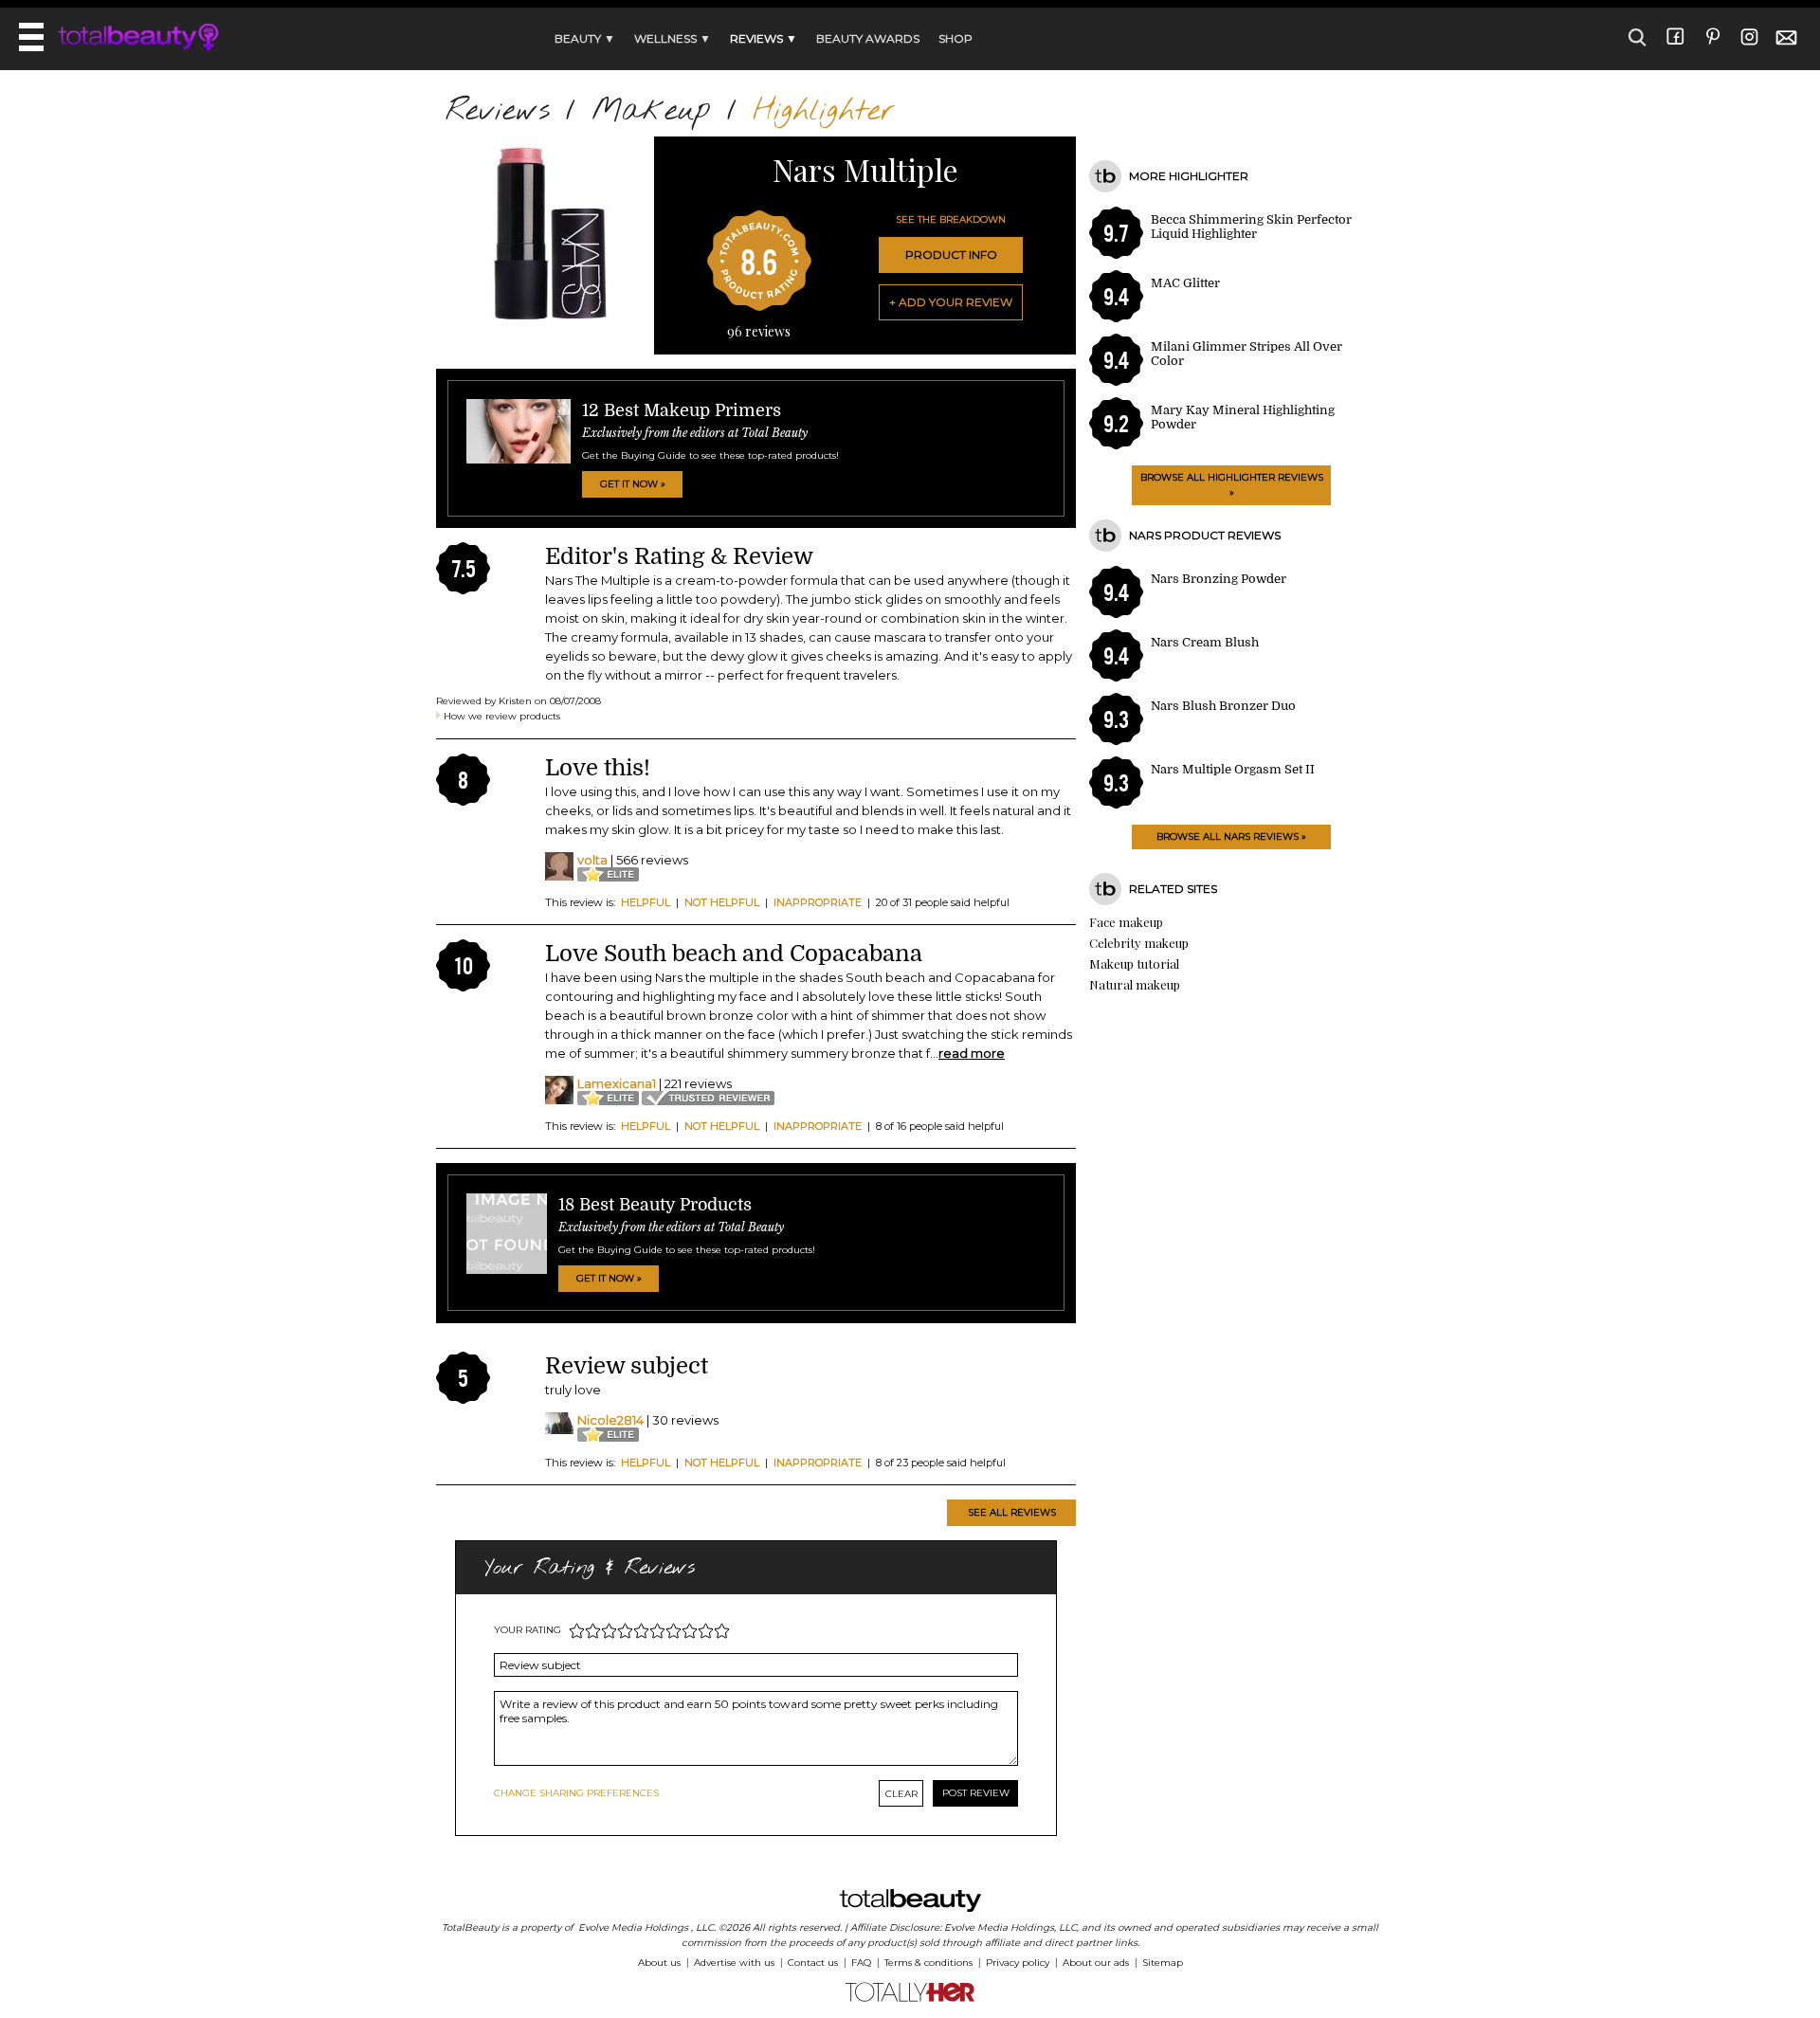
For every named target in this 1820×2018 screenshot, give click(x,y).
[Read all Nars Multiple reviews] (545, 322)
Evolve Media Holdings (633, 1927)
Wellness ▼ (673, 38)
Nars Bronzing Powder (1219, 579)
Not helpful (722, 902)
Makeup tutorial (1134, 964)
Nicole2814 (610, 1420)
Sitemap (1163, 1963)
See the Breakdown (951, 219)
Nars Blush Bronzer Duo (1223, 706)
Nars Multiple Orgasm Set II (1233, 769)
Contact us (813, 1963)
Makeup (651, 111)
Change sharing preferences (576, 1793)
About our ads (1096, 1963)
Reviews (498, 111)
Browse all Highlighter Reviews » (1232, 485)
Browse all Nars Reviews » (1231, 836)
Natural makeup (1135, 984)
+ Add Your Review (951, 302)
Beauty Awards (868, 38)
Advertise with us (734, 1963)
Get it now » (633, 484)
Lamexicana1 (617, 1083)
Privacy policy (1018, 1963)
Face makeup (1126, 922)
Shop (955, 38)
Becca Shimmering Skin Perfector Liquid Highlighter (1251, 227)
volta (592, 860)
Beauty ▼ (585, 38)
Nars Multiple (865, 169)
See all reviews (1012, 1512)
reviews (759, 331)
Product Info (951, 255)
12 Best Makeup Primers (682, 410)
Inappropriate (818, 902)
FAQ (861, 1963)
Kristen (515, 701)
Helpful (646, 902)
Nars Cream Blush (1205, 642)
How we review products (502, 716)
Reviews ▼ (764, 38)
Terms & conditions (928, 1963)
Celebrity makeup (1139, 943)
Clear (901, 1794)
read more (972, 1053)
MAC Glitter (1185, 283)
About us (659, 1963)
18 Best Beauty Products (655, 1205)
